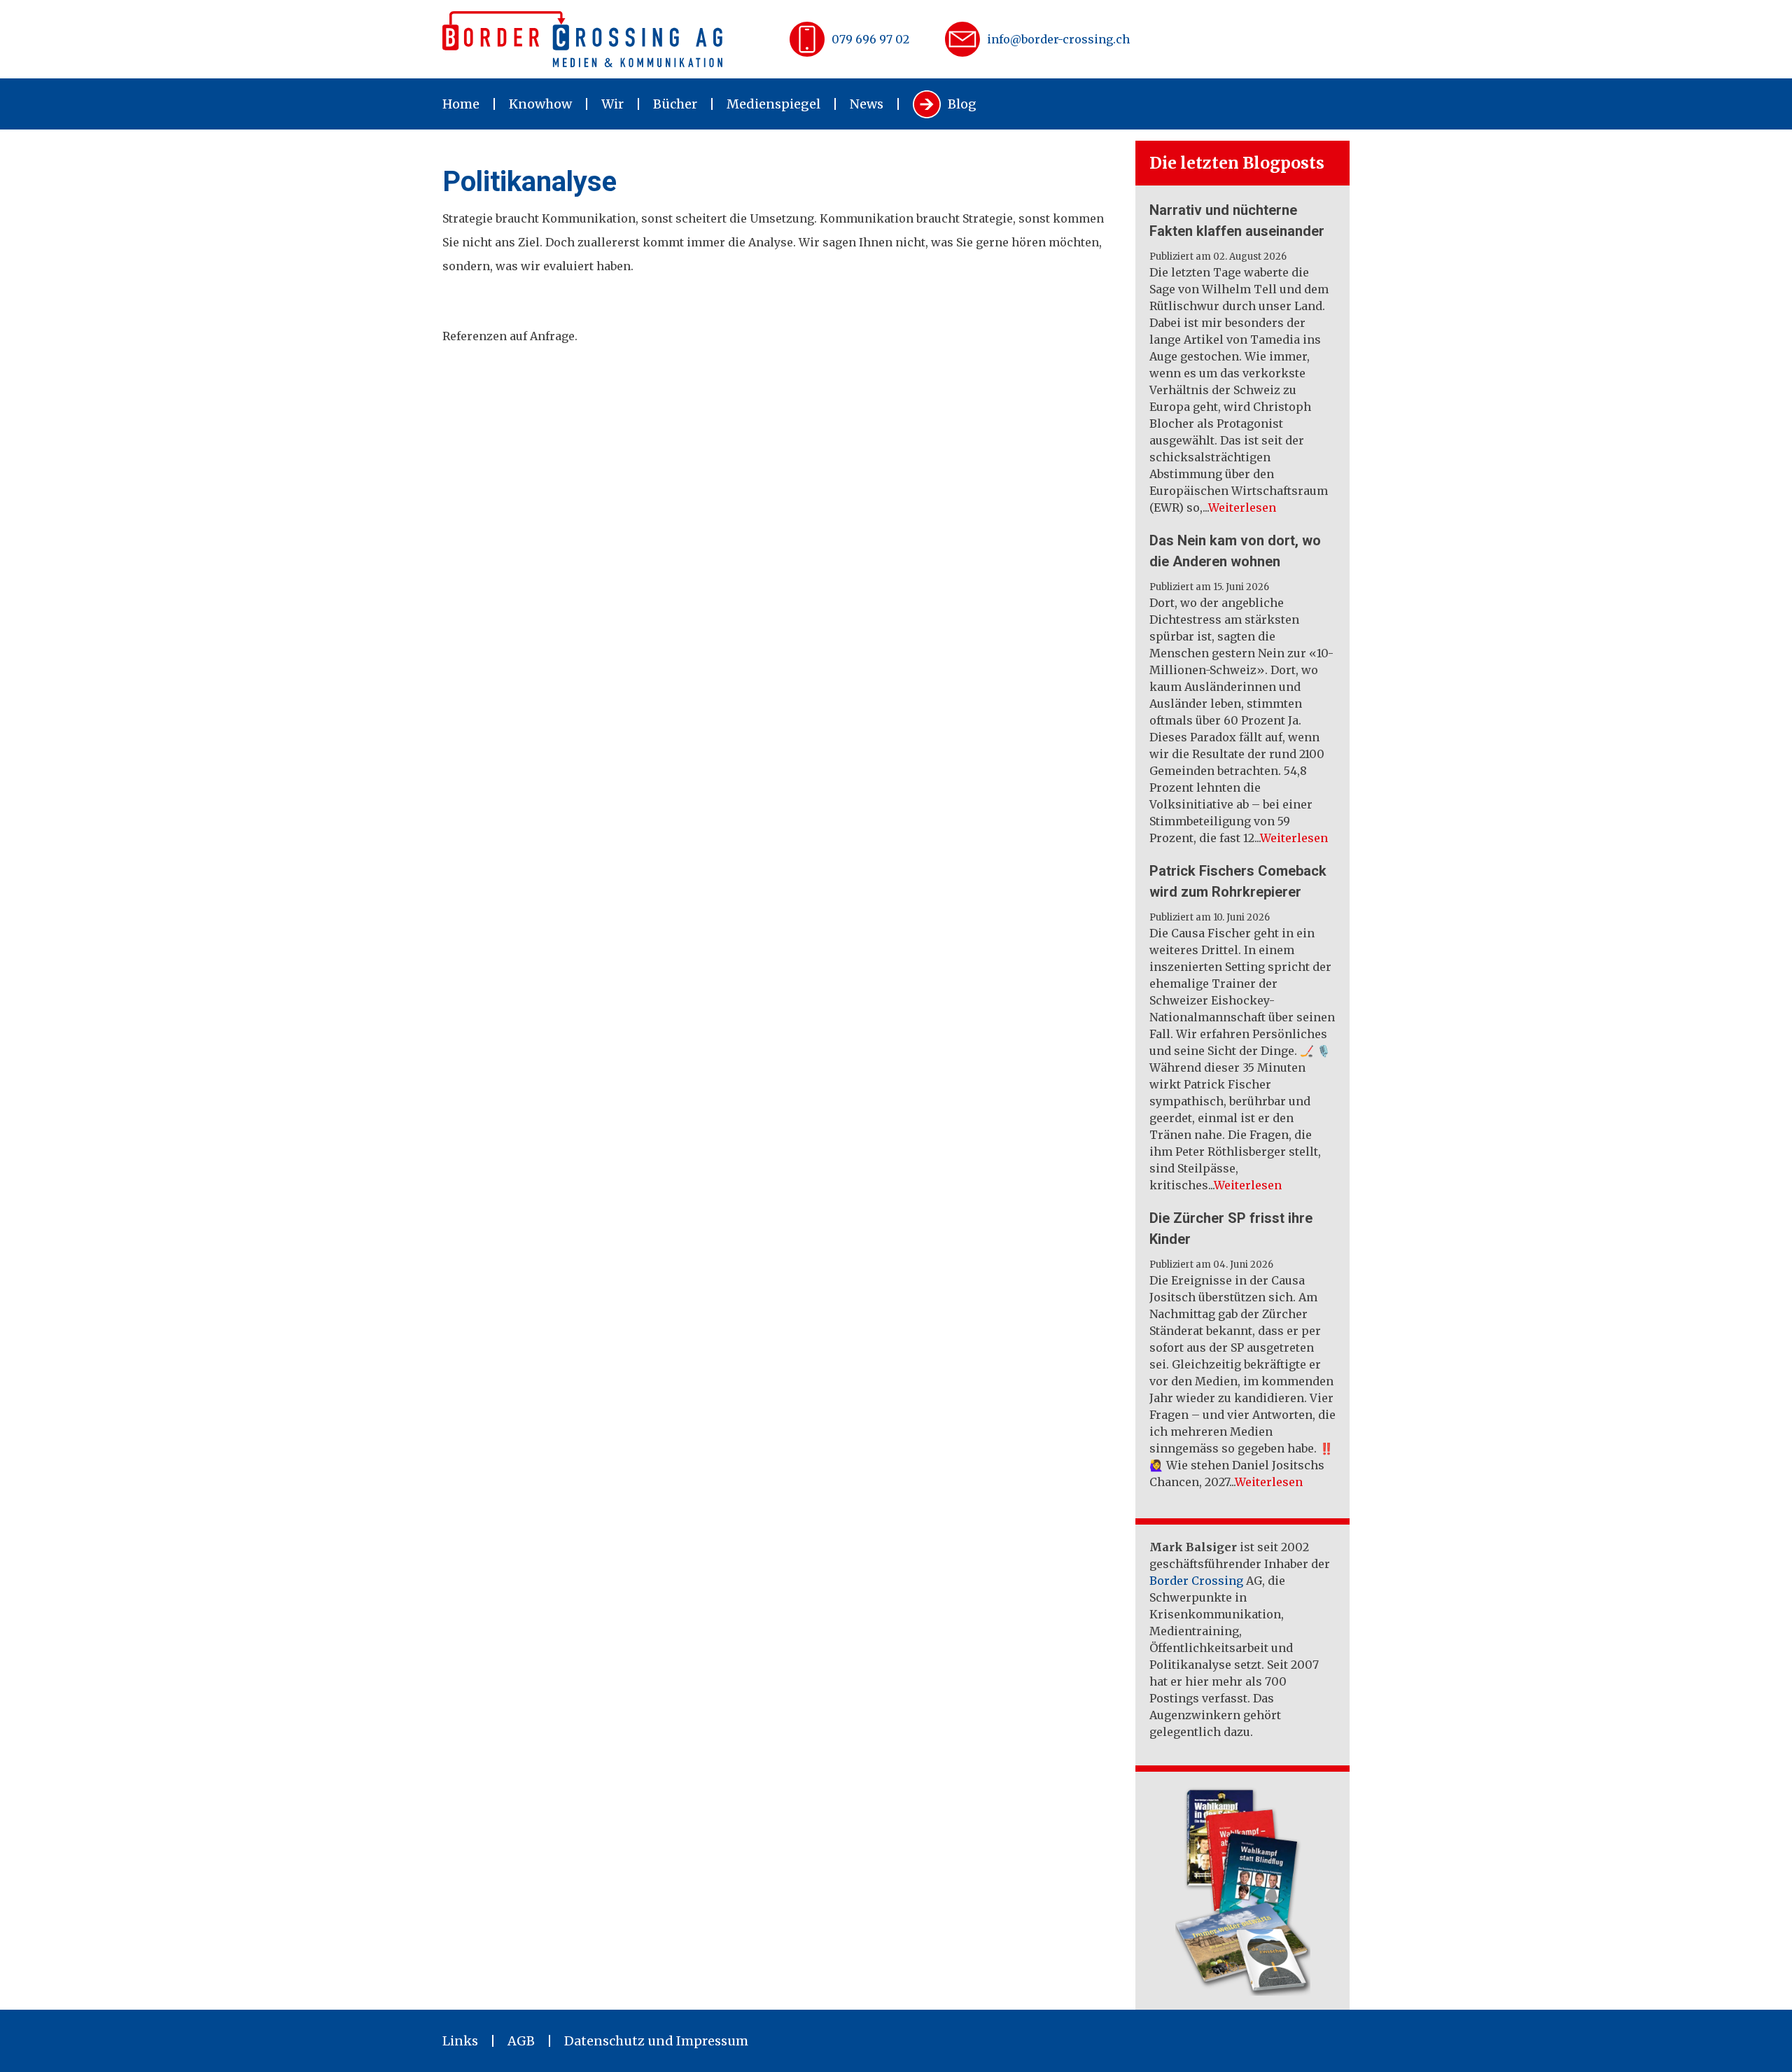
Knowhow (540, 104)
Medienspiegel (773, 104)
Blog (962, 104)
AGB (521, 2041)
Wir (612, 104)
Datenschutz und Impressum (656, 2041)
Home (461, 104)
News (867, 104)
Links (460, 2041)
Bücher (675, 104)
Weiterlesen (1242, 507)
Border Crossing (1196, 1581)
